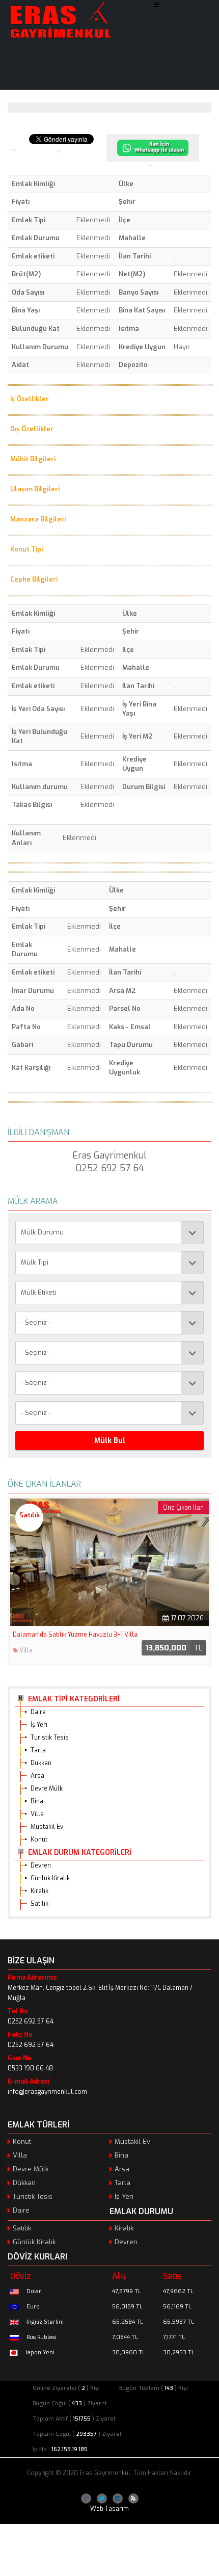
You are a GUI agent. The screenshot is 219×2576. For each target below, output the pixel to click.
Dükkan (41, 1763)
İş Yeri (39, 1725)
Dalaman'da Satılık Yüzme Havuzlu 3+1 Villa (75, 1635)
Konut (39, 1839)
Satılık (39, 1904)
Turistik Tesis (50, 1738)
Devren (41, 1865)
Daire (38, 1712)
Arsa (37, 1776)
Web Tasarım (109, 2509)
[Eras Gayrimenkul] (60, 20)
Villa (37, 1814)
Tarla (38, 1750)
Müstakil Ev (47, 1827)
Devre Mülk (47, 1789)
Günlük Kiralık (50, 1878)
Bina (37, 1801)
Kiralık (39, 1891)
